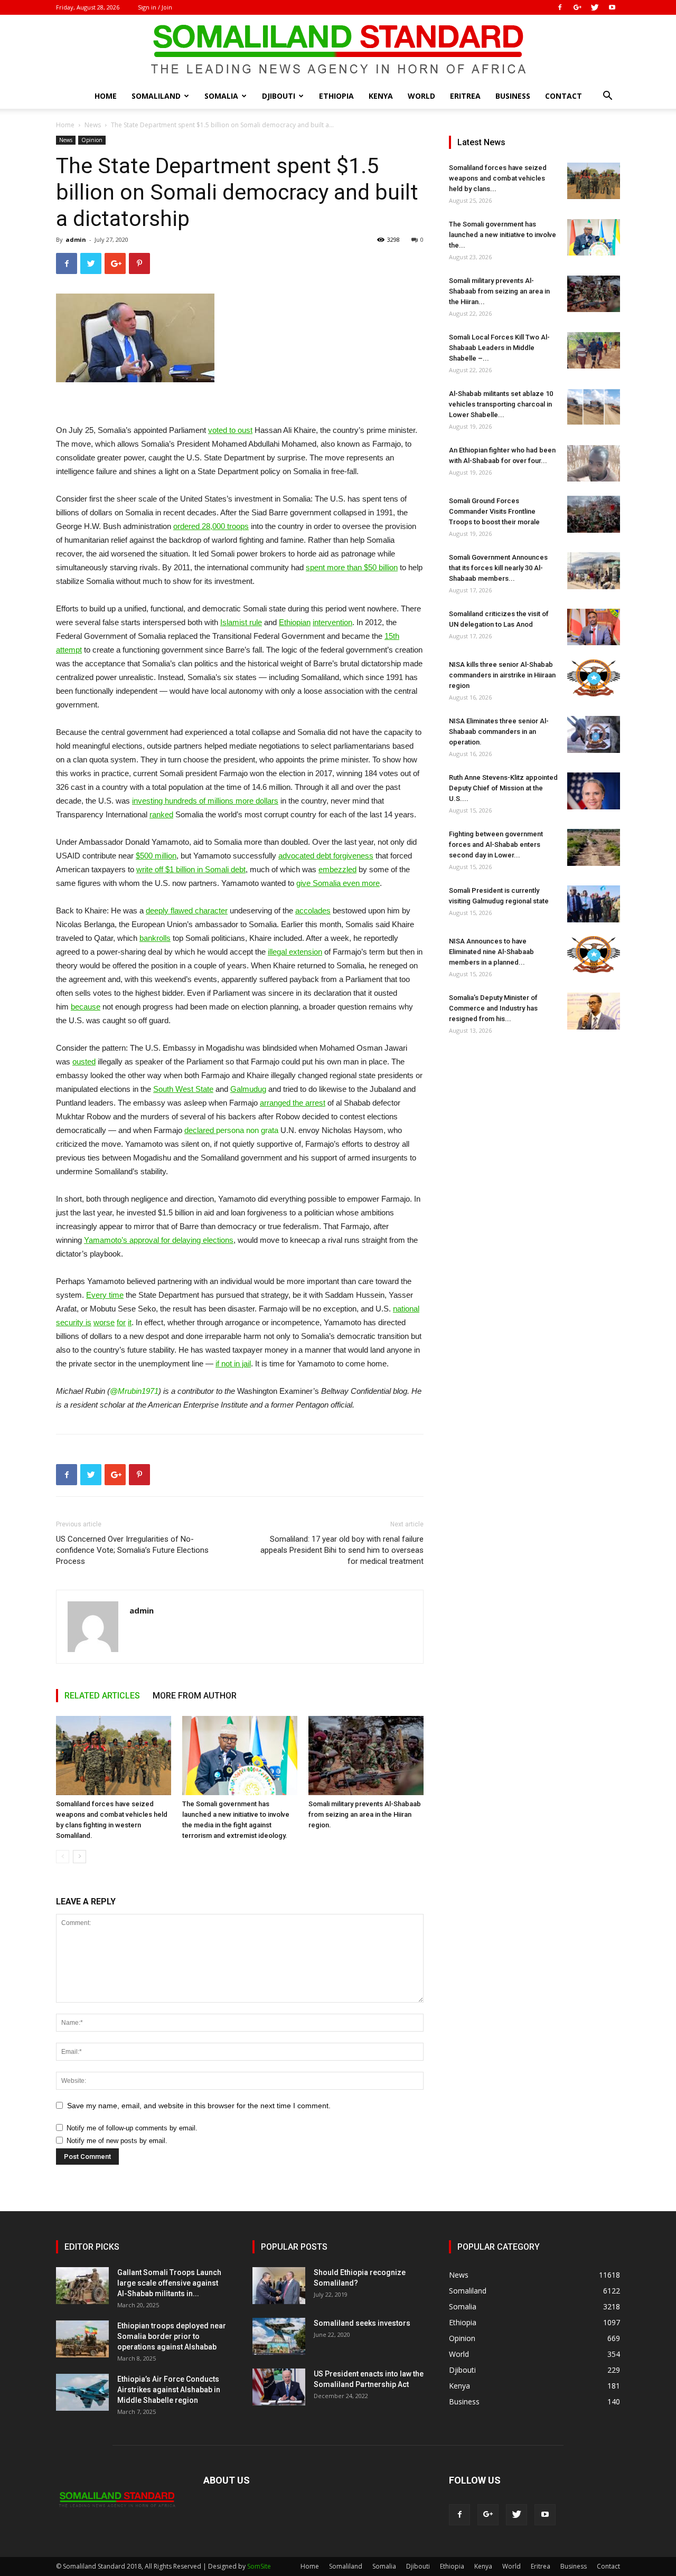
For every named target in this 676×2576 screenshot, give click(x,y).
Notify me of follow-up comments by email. (132, 2128)
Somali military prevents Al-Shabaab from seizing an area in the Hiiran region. (365, 1814)
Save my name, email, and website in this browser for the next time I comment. (199, 2106)
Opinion (92, 140)
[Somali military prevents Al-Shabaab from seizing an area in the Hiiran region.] (366, 1756)
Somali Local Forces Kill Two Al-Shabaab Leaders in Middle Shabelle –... (499, 348)
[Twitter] (595, 7)
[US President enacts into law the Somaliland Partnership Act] (279, 2387)
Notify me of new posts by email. (117, 2141)
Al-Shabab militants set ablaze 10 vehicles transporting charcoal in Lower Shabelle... (501, 404)
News (93, 125)
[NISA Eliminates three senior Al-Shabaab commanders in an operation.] (594, 734)
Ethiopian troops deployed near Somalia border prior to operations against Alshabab (172, 2336)
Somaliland (156, 96)
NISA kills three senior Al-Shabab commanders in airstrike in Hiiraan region (502, 675)
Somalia (221, 96)
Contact (564, 96)
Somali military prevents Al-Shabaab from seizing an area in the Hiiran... (499, 291)
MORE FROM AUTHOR (195, 1696)
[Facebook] (560, 7)
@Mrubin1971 (134, 1391)
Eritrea (465, 96)
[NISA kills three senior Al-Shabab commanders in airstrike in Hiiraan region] (594, 678)
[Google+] (577, 7)
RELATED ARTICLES (102, 1696)
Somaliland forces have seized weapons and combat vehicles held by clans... (498, 178)
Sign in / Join (155, 7)
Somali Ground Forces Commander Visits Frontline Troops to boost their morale (494, 511)
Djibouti (279, 96)
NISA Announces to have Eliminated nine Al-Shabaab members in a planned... (491, 952)
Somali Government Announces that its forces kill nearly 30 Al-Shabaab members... (498, 568)
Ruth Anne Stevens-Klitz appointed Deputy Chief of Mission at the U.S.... (503, 788)
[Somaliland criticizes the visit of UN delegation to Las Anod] (594, 627)
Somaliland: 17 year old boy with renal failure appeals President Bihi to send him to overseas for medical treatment (342, 1550)
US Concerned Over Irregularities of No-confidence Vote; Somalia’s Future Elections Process (132, 1550)
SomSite (259, 2566)
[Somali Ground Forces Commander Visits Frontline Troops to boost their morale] (594, 514)
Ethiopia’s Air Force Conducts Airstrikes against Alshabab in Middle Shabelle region (169, 2390)
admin (76, 239)
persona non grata (231, 1130)
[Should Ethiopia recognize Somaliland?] (279, 2286)
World (421, 96)
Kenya (381, 96)
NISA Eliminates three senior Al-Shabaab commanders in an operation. (499, 732)
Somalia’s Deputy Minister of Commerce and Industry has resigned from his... (493, 1008)
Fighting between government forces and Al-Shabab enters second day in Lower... (496, 844)
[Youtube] (612, 7)
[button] (607, 97)
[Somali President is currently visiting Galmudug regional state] (594, 904)
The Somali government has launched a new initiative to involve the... (503, 235)
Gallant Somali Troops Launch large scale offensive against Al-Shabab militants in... (169, 2283)
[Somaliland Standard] (338, 50)
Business (513, 96)
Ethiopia (336, 96)
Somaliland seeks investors (362, 2323)
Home (106, 96)
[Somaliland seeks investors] (279, 2336)
